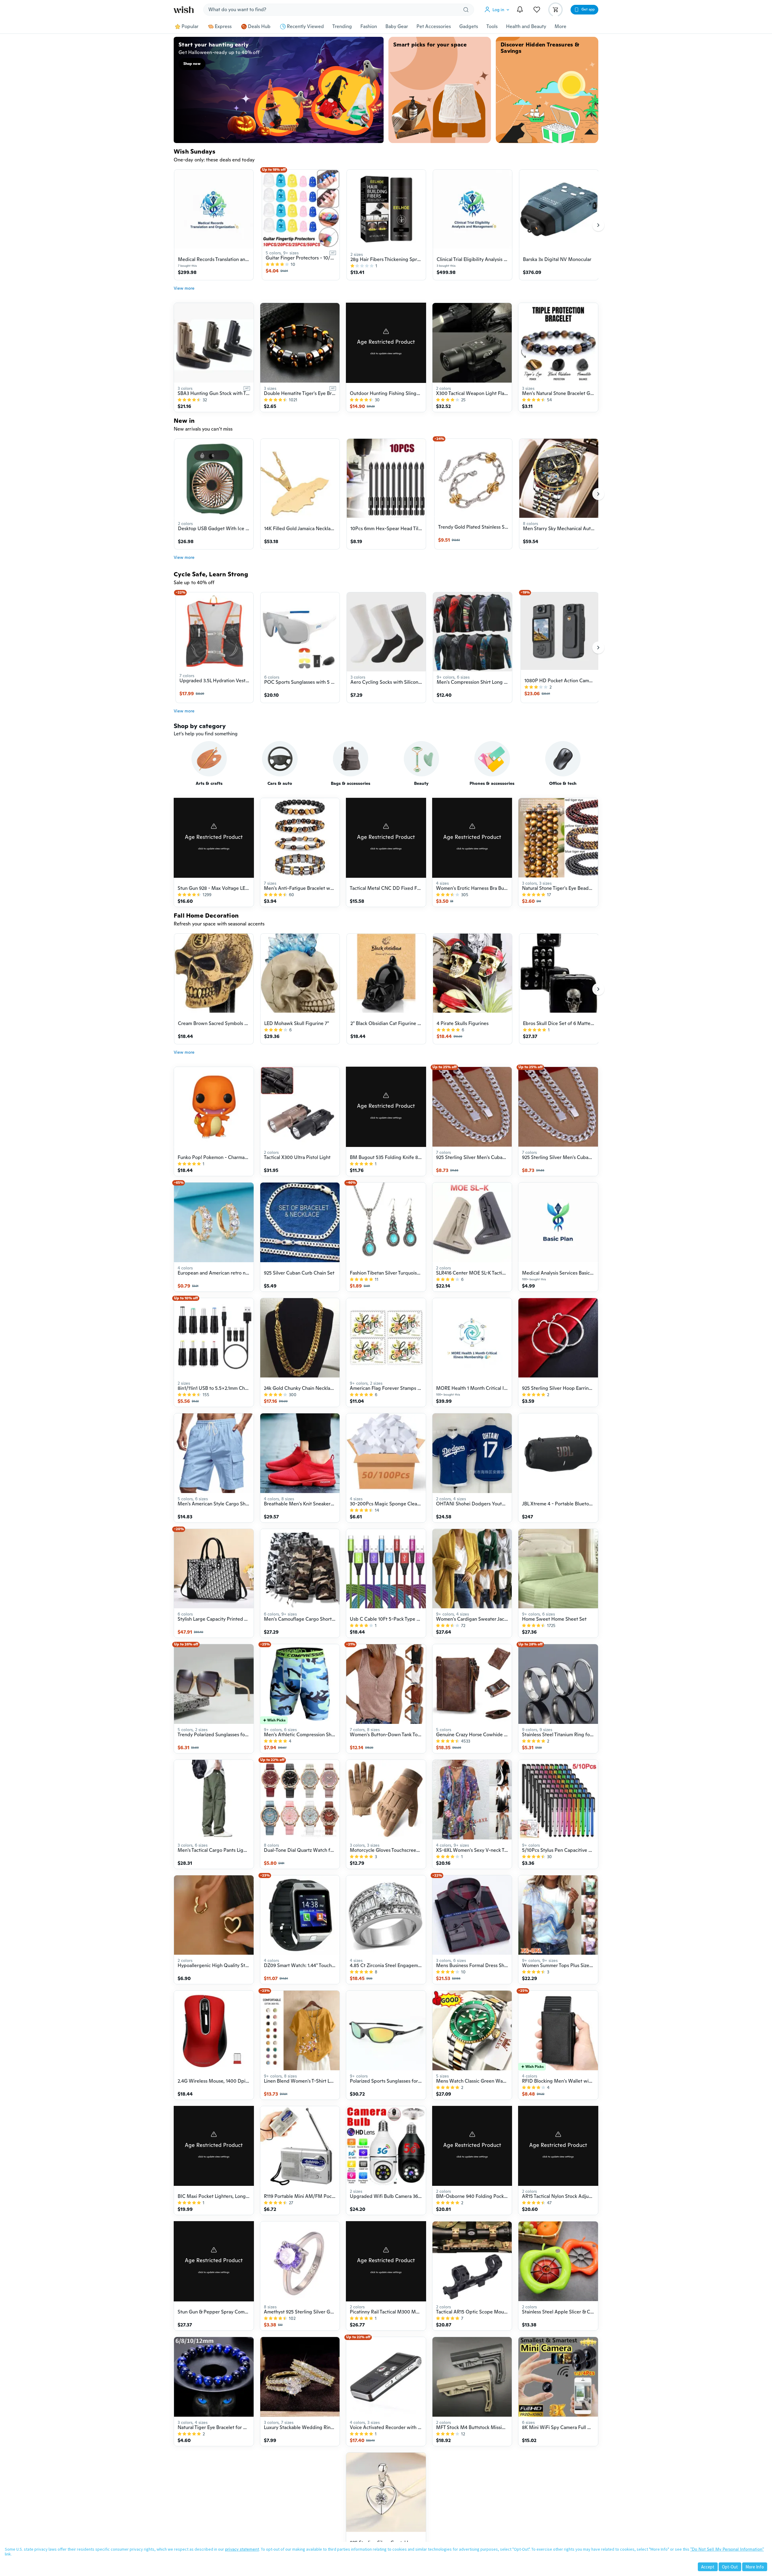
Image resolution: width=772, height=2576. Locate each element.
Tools (492, 27)
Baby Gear (397, 27)
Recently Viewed (305, 27)
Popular (190, 27)
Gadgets (469, 27)
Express (223, 27)
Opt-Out (730, 2567)
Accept (708, 2567)
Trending (342, 27)
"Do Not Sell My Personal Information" (727, 2549)
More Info (755, 2567)
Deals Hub (259, 27)
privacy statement (242, 2549)
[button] (498, 10)
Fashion (369, 27)
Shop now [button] (192, 64)
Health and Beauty (526, 27)
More (560, 27)
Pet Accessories (434, 27)
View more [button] (184, 288)
